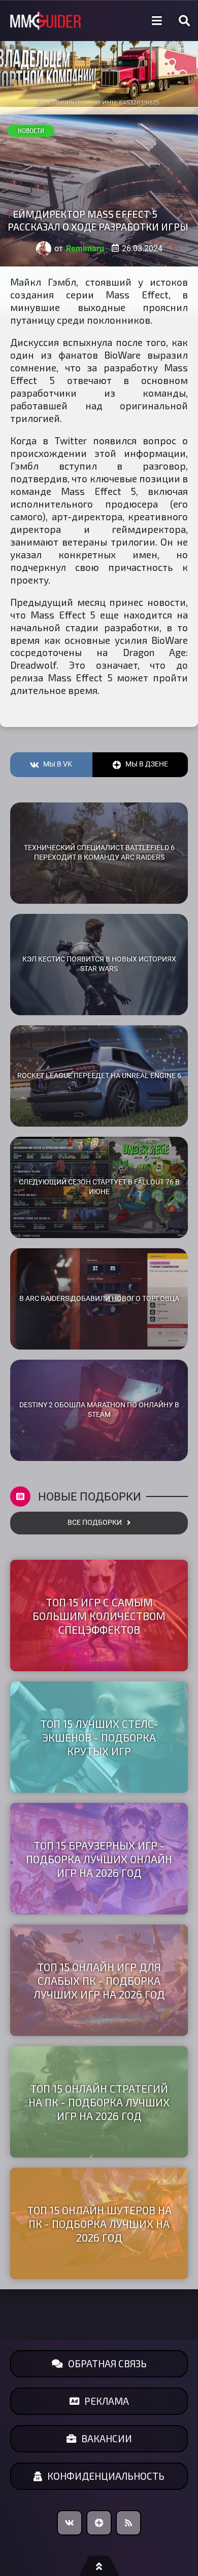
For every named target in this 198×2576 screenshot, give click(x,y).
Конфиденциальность (106, 2476)
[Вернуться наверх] (99, 2566)
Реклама (107, 2401)
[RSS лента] (128, 2523)
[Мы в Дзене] (99, 2523)
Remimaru (85, 248)
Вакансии (107, 2438)
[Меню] (157, 21)
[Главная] (46, 21)
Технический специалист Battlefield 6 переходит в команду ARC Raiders (99, 853)
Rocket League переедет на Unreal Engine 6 (99, 1076)
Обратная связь (107, 2363)
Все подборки (95, 1523)
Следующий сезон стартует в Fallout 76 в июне (99, 1187)
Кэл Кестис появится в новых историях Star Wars (99, 964)
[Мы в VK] (70, 2523)
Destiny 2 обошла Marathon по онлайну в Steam (99, 1410)
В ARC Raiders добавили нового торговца (99, 1299)
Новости (31, 131)
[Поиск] (184, 21)
